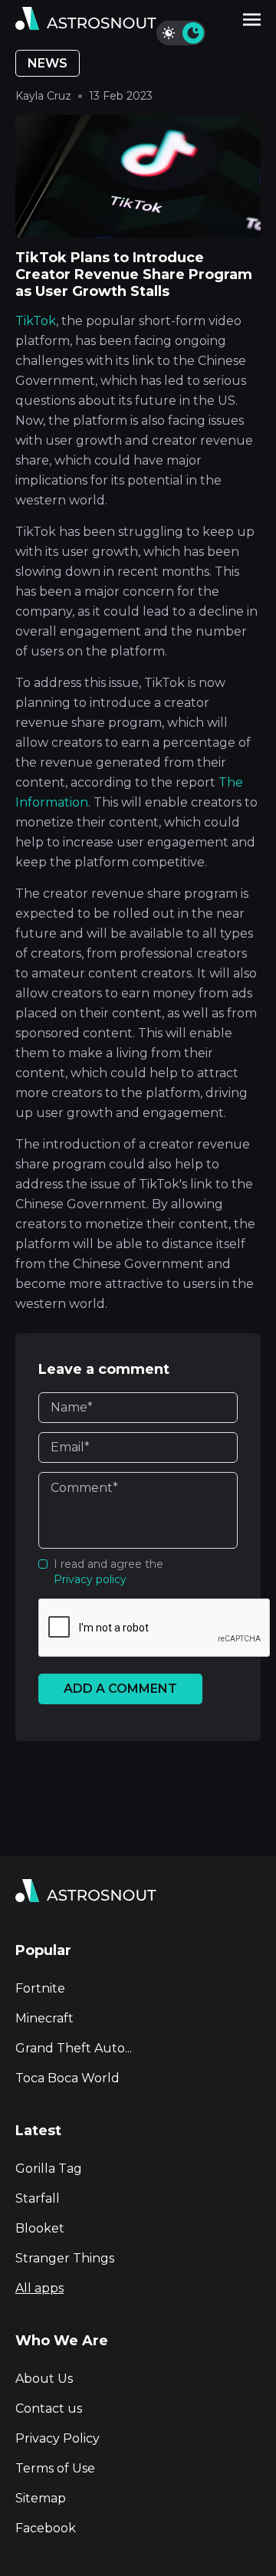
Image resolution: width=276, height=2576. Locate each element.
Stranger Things (65, 2258)
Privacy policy (90, 1579)
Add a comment (120, 1689)
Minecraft (44, 2018)
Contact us (49, 2408)
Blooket (40, 2228)
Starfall (38, 2198)
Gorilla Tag (49, 2169)
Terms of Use (55, 2468)
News (48, 63)
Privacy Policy (58, 2438)
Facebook (46, 2528)
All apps (39, 2288)
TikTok (36, 321)
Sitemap (41, 2498)
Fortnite (40, 1988)
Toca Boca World (67, 2078)
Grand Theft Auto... (74, 2048)
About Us (44, 2379)
